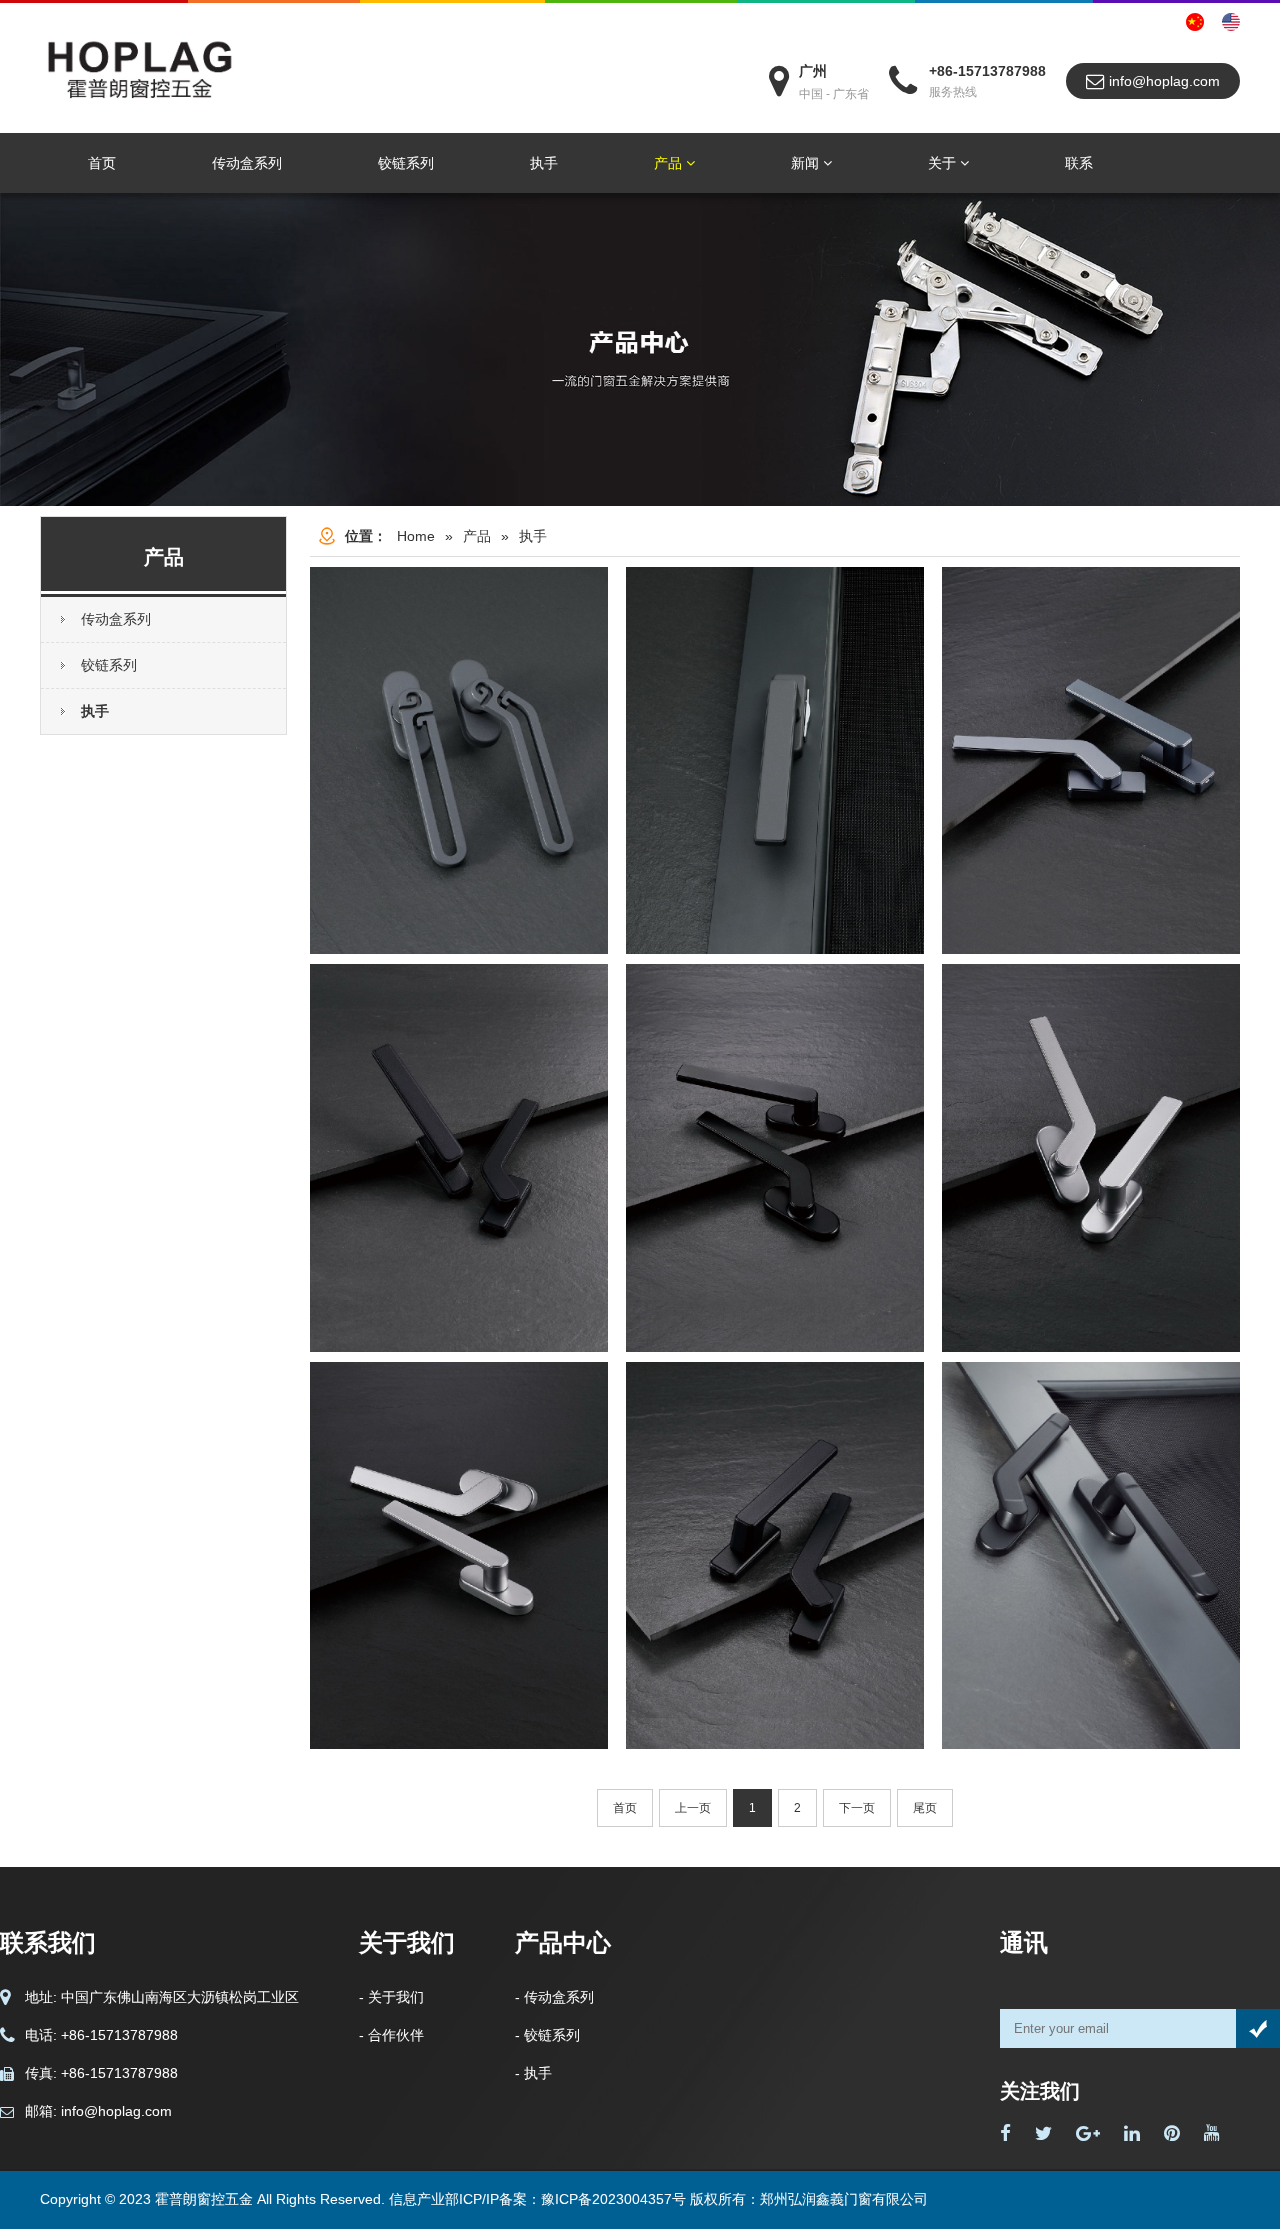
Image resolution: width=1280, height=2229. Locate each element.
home (416, 536)
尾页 (925, 1808)
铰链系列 (406, 163)
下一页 (857, 1808)
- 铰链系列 (547, 2035)
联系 (1079, 163)
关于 (944, 163)
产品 (670, 163)
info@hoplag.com (1162, 81)
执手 (544, 163)
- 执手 (533, 2073)
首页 (102, 163)
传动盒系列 (247, 163)
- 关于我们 (391, 1997)
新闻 (807, 163)
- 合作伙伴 (391, 2035)
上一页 (693, 1808)
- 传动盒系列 (554, 1997)
